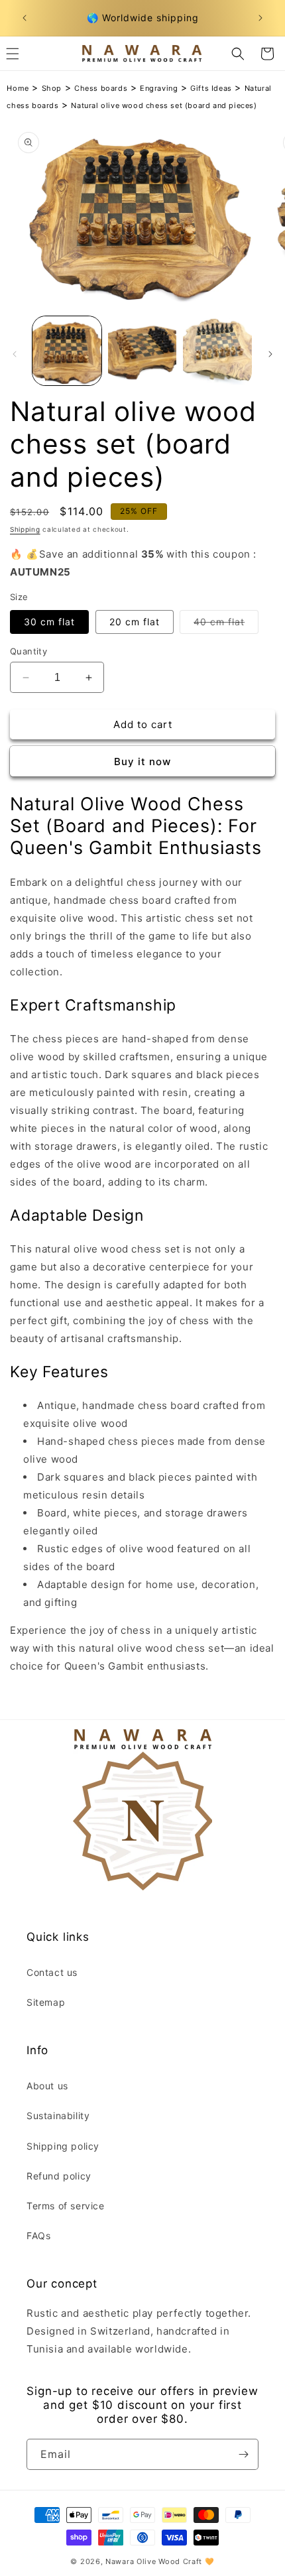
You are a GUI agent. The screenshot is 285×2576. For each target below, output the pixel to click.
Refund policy (59, 2176)
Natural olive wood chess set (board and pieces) (164, 105)
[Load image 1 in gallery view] (67, 351)
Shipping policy (63, 2146)
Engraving (159, 88)
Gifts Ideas (211, 88)
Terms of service (66, 2206)
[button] (238, 54)
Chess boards (101, 88)
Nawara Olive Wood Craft (154, 2561)
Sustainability (58, 2116)
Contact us (52, 1972)
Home (18, 88)
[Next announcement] (260, 18)
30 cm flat (49, 622)
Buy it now (142, 762)
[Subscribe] (243, 2454)
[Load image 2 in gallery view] (142, 351)
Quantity (28, 651)
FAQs (38, 2236)
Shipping (25, 529)
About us (47, 2086)
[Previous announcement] (25, 18)
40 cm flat (226, 625)
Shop (52, 88)
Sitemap (46, 2002)
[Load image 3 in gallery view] (217, 351)
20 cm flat (135, 622)
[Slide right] (270, 354)
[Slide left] (15, 354)
